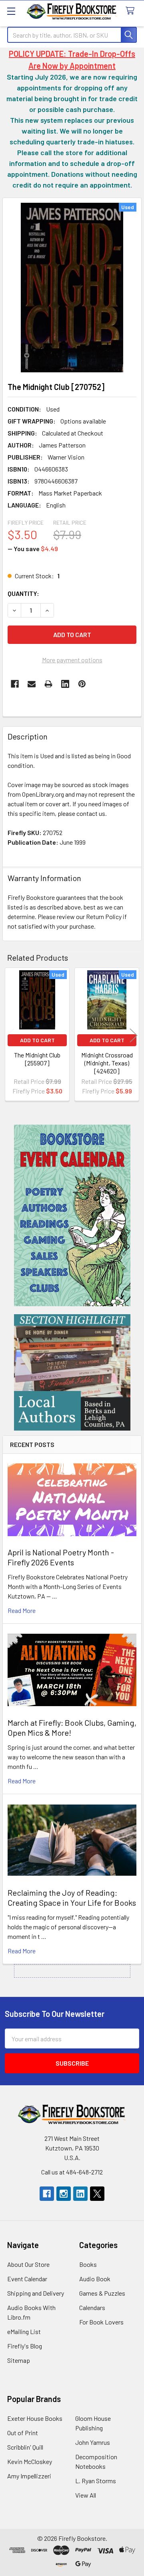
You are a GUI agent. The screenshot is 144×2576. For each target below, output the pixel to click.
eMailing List (24, 2331)
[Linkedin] (65, 684)
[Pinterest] (82, 684)
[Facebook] (15, 684)
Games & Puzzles (102, 2293)
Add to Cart (37, 1040)
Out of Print (23, 2433)
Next (134, 1035)
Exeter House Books (35, 2418)
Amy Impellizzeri (29, 2476)
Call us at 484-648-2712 (72, 2172)
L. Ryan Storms (96, 2481)
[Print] (48, 684)
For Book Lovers (101, 2322)
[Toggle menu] (11, 11)
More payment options (72, 660)
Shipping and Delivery (36, 2293)
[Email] (32, 684)
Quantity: (23, 593)
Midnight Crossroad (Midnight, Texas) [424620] (107, 1063)
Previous (10, 1035)
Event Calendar (27, 2279)
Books (88, 2264)
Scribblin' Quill (25, 2447)
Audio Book (95, 2279)
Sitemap (19, 2360)
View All (86, 2495)
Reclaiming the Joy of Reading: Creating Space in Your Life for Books (72, 1898)
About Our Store (28, 2264)
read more (22, 1610)
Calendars (92, 2307)
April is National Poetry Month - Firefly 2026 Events (61, 1557)
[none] (72, 288)
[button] (72, 1215)
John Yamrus (93, 2442)
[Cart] (132, 11)
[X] (97, 2194)
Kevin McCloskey (30, 2461)
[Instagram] (64, 2194)
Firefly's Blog (25, 2346)
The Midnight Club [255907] (37, 1059)
